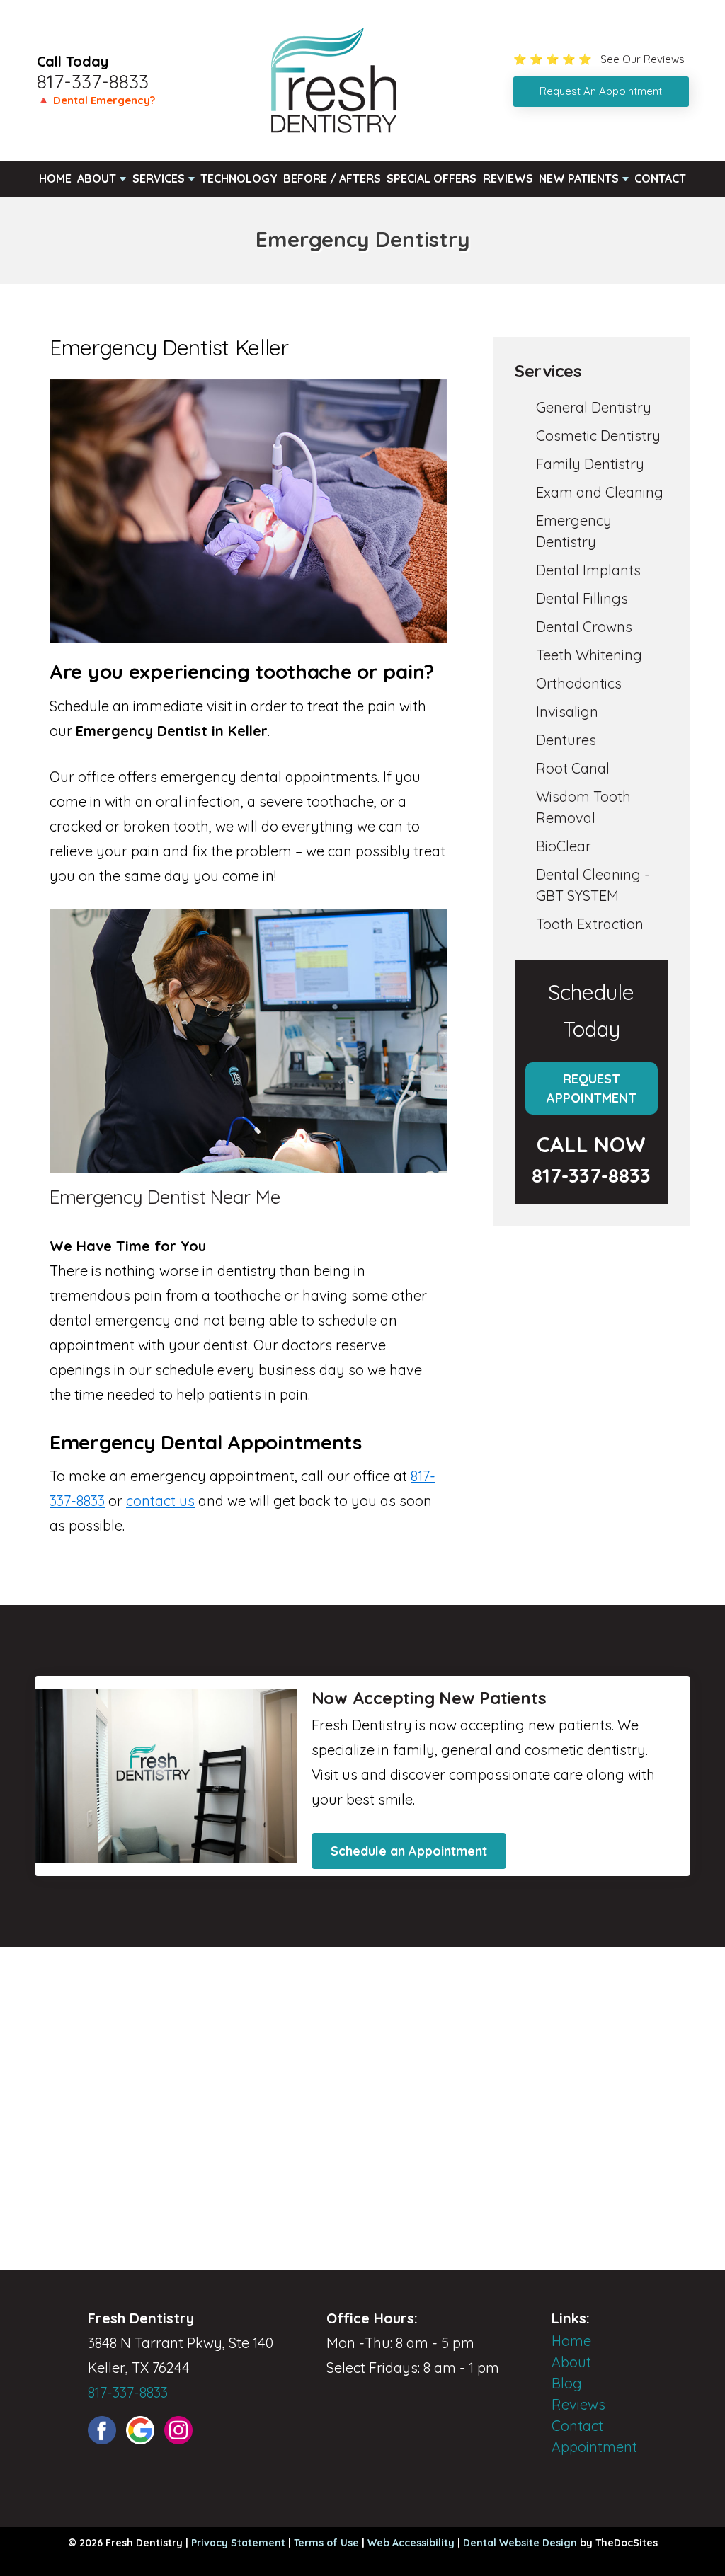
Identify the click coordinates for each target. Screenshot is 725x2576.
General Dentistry (594, 407)
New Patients (579, 178)
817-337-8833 (93, 81)
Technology (239, 178)
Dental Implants (588, 570)
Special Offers (432, 178)
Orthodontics (579, 683)
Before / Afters (332, 178)
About (97, 178)
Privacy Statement (238, 2543)
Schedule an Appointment (409, 1851)
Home (55, 178)
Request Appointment (592, 1088)
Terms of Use (326, 2543)
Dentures (566, 740)
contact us (160, 1501)
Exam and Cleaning (600, 492)
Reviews (508, 178)
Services (159, 178)
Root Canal (573, 768)
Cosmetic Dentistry (598, 436)
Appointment (594, 2447)
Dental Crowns (584, 627)
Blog (567, 2383)
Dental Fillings (582, 598)
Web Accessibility (411, 2543)
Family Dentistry (590, 464)
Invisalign (567, 712)
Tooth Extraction (590, 924)
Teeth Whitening (589, 655)
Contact (660, 178)
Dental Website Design (520, 2543)
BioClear (564, 846)
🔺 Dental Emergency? (96, 100)
